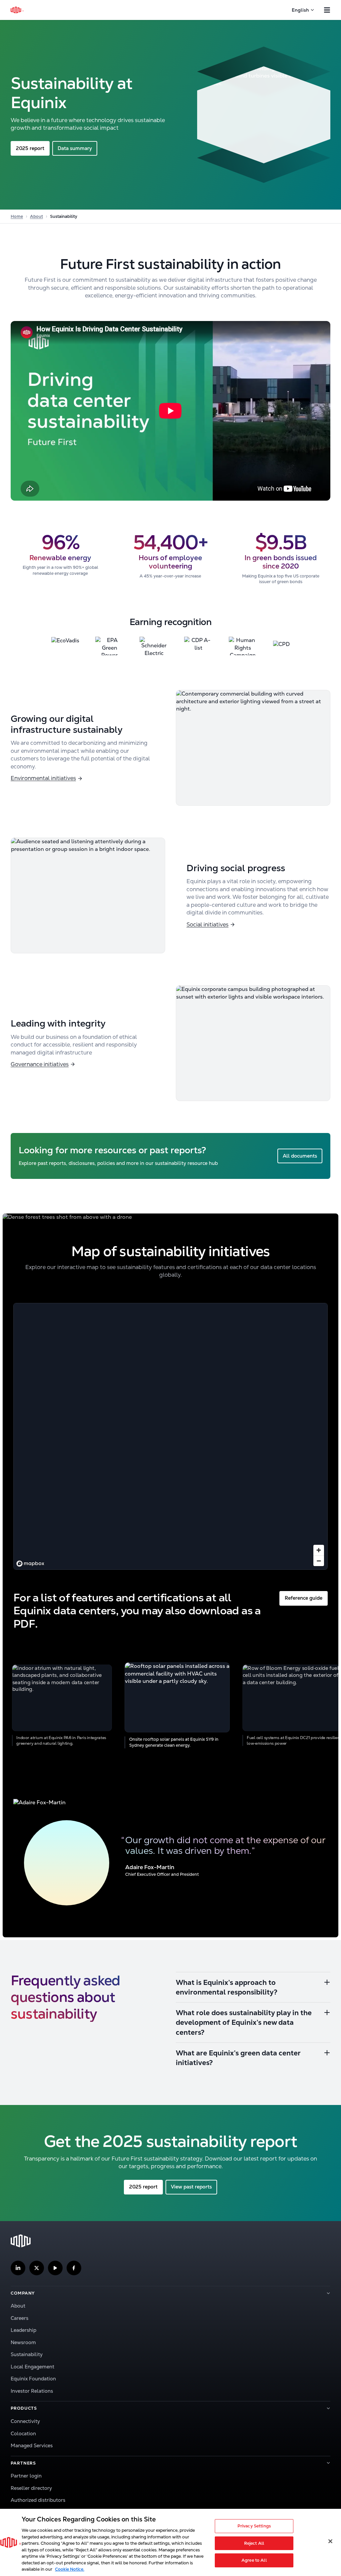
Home (17, 216)
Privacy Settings (254, 2526)
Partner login (26, 2476)
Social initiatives (207, 924)
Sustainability (27, 2354)
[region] (170, 1436)
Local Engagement (32, 2367)
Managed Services (32, 2445)
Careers (19, 2318)
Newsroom (23, 2342)
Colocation (23, 2433)
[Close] (330, 2541)
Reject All (254, 2543)
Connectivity (25, 2421)
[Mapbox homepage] (30, 1564)
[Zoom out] (319, 1561)
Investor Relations (32, 2391)
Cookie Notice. (70, 2569)
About (36, 216)
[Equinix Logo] (17, 10)
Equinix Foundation (33, 2379)
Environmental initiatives (43, 778)
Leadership (23, 2330)
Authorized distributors (38, 2500)
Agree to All (254, 2561)
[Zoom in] (319, 1550)
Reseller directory (31, 2488)
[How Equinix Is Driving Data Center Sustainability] (170, 411)
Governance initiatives (40, 1064)
